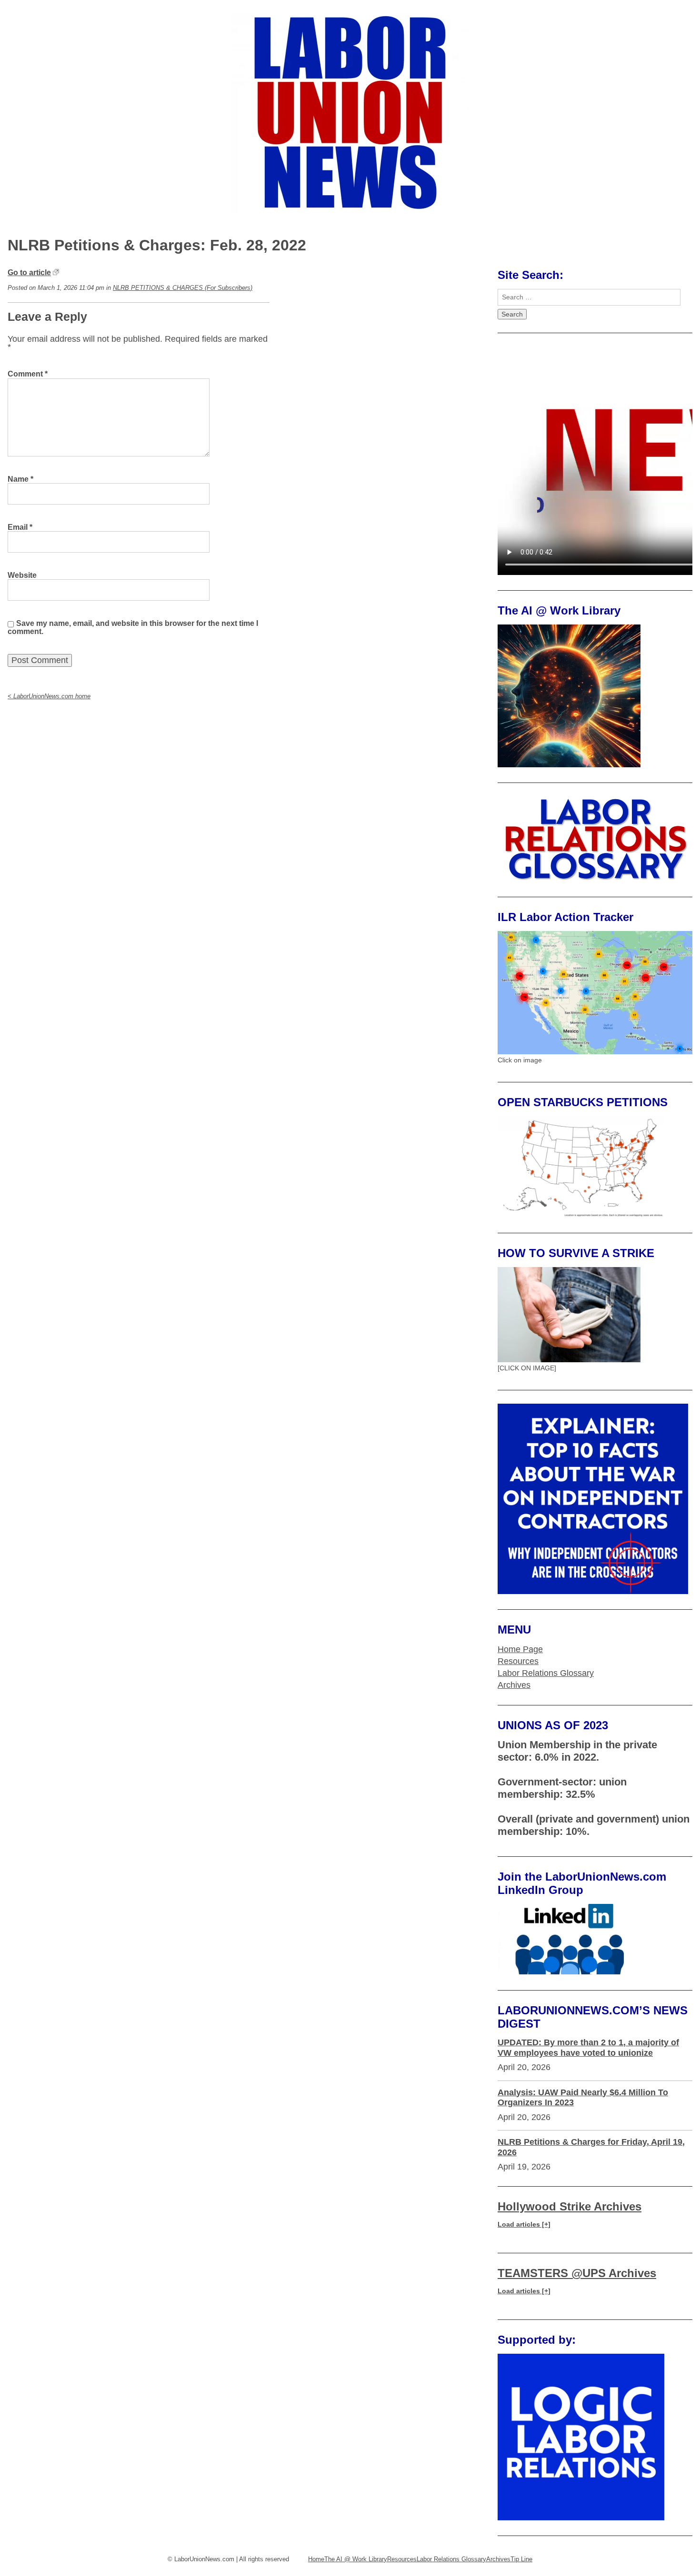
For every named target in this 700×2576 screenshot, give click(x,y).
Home (316, 2559)
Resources (518, 1661)
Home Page (520, 1649)
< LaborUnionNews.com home (49, 696)
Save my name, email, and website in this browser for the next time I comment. (133, 627)
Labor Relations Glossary (546, 1673)
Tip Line (521, 2559)
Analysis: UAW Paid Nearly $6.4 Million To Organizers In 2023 (583, 2098)
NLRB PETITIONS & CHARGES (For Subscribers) (183, 288)
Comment (28, 374)
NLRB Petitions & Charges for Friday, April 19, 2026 (591, 2147)
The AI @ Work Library (356, 2559)
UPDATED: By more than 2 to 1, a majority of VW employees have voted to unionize (588, 2048)
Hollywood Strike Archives (570, 2206)
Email (20, 527)
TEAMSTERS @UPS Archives (577, 2273)
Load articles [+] (524, 2224)
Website (22, 575)
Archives (514, 1685)
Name (20, 479)
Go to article (29, 272)
